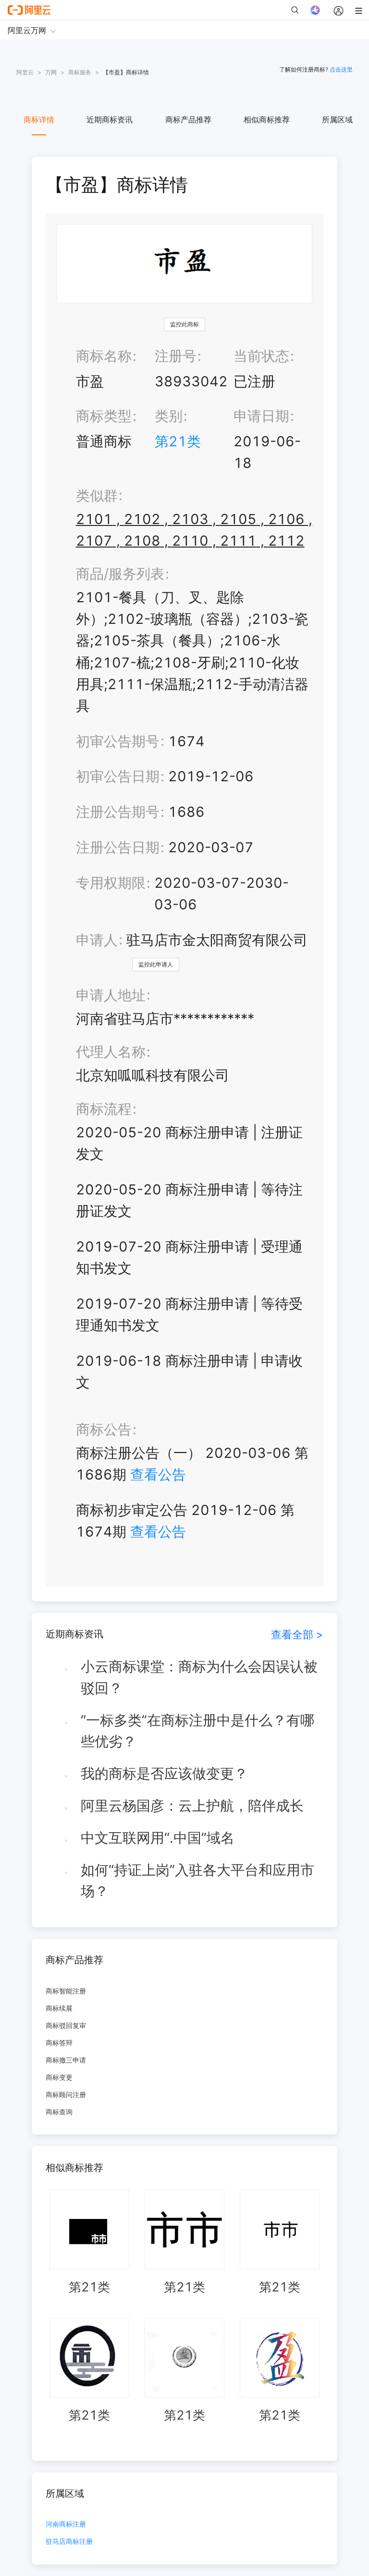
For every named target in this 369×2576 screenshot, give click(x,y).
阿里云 (25, 72)
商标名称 (104, 356)
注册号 (176, 356)
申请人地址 (111, 995)
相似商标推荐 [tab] (267, 119)
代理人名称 (111, 1052)
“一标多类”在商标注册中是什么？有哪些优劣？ (197, 1731)
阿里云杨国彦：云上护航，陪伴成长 (192, 1806)
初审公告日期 (118, 776)
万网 (51, 72)
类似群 (97, 495)
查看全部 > (297, 1634)
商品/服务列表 (120, 574)
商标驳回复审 (66, 2025)
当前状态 (261, 356)
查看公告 (158, 1474)
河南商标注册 (66, 2524)
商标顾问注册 (66, 2094)
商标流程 (104, 1109)
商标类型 (104, 416)
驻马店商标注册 (69, 2542)
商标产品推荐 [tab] (188, 119)
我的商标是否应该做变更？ (164, 1773)
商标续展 (59, 2008)
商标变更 (59, 2077)
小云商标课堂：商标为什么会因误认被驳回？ (199, 1677)
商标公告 (104, 1429)
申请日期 (261, 416)
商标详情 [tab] (39, 119)
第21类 (178, 441)
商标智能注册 (66, 1991)
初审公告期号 (118, 741)
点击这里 (341, 69)
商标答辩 (59, 2043)
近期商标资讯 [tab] (110, 119)
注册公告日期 (118, 847)
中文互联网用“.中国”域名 (158, 1838)
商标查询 (59, 2112)
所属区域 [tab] (337, 119)
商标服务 (80, 72)
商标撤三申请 (66, 2060)
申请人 (97, 940)
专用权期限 (111, 883)
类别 (169, 416)
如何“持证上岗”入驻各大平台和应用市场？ (197, 1881)
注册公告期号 (118, 812)
